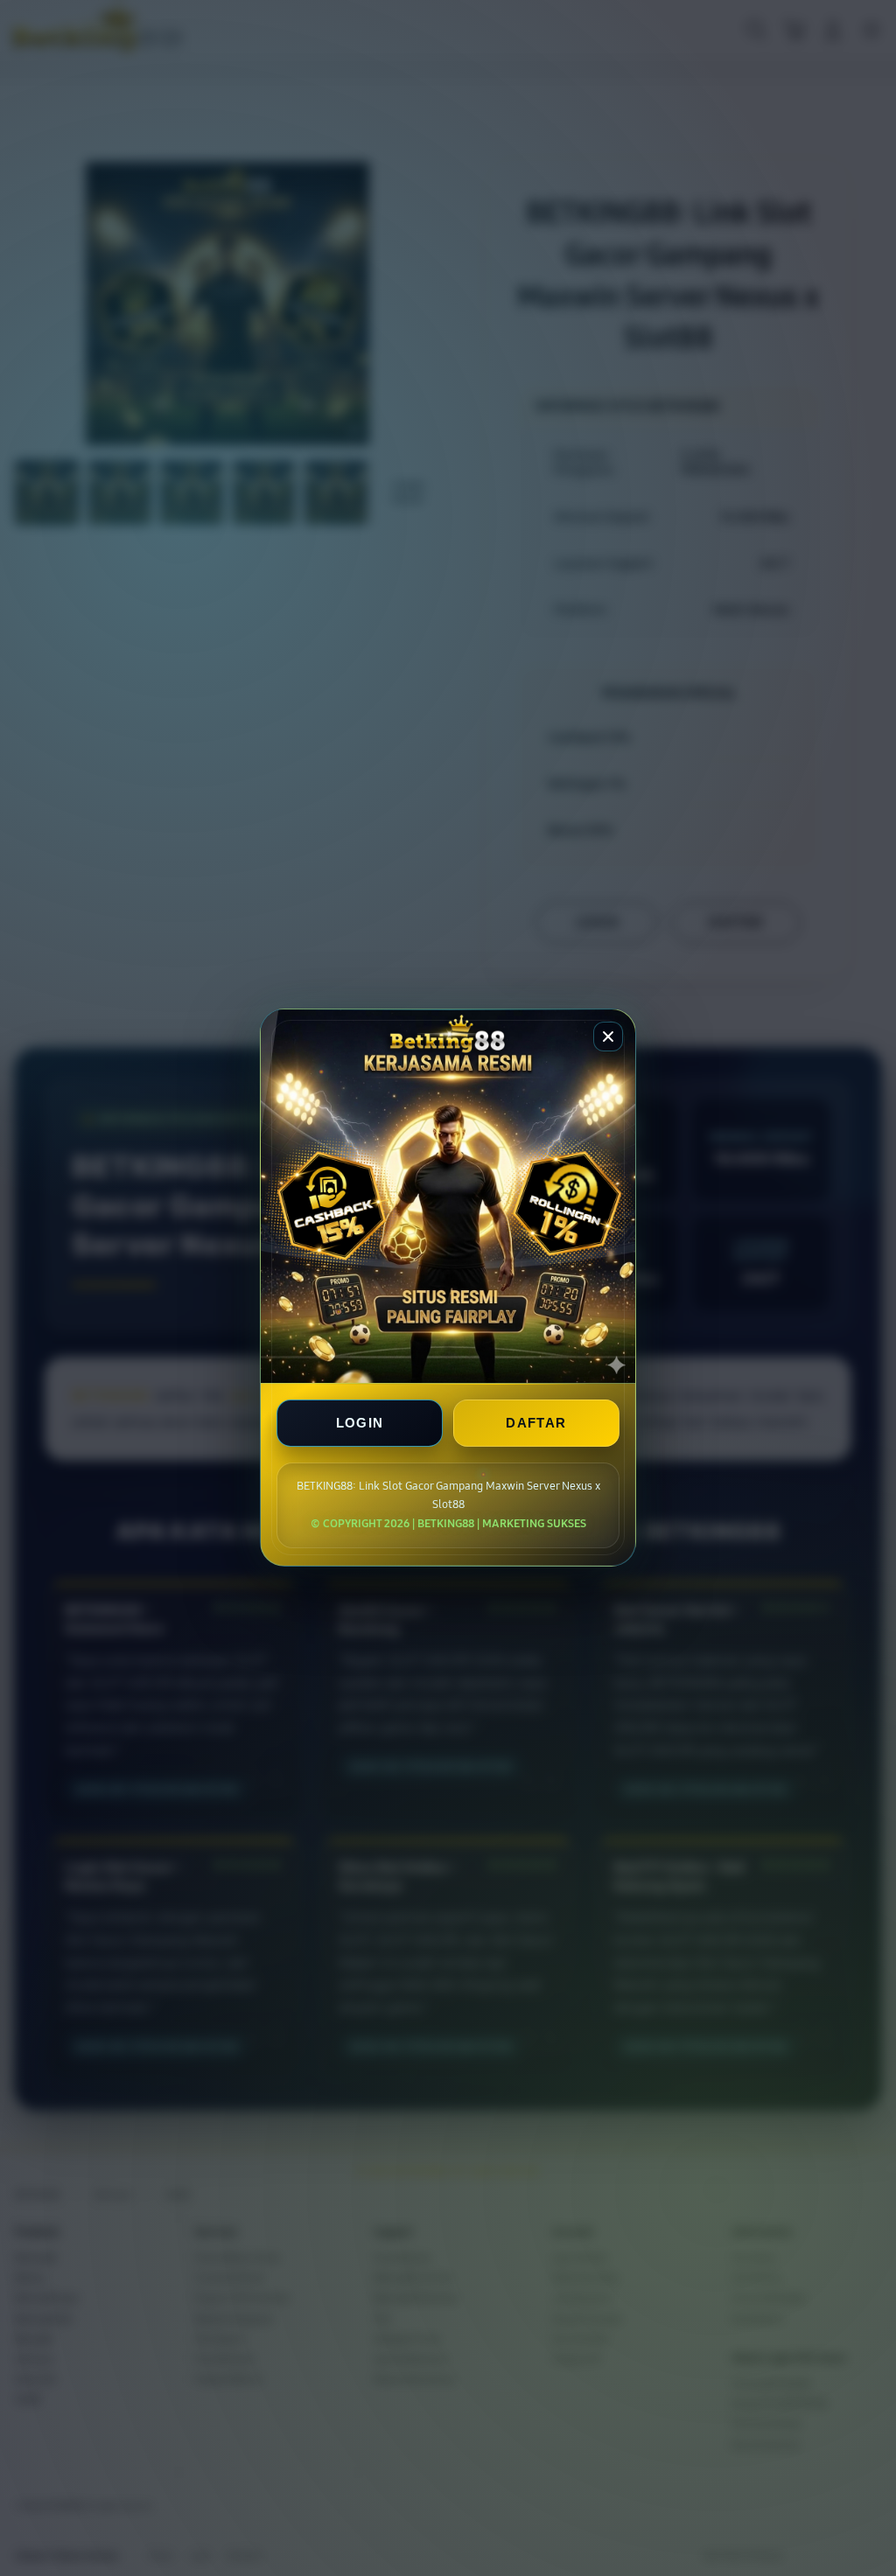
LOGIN (360, 1424)
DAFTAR (536, 1424)
